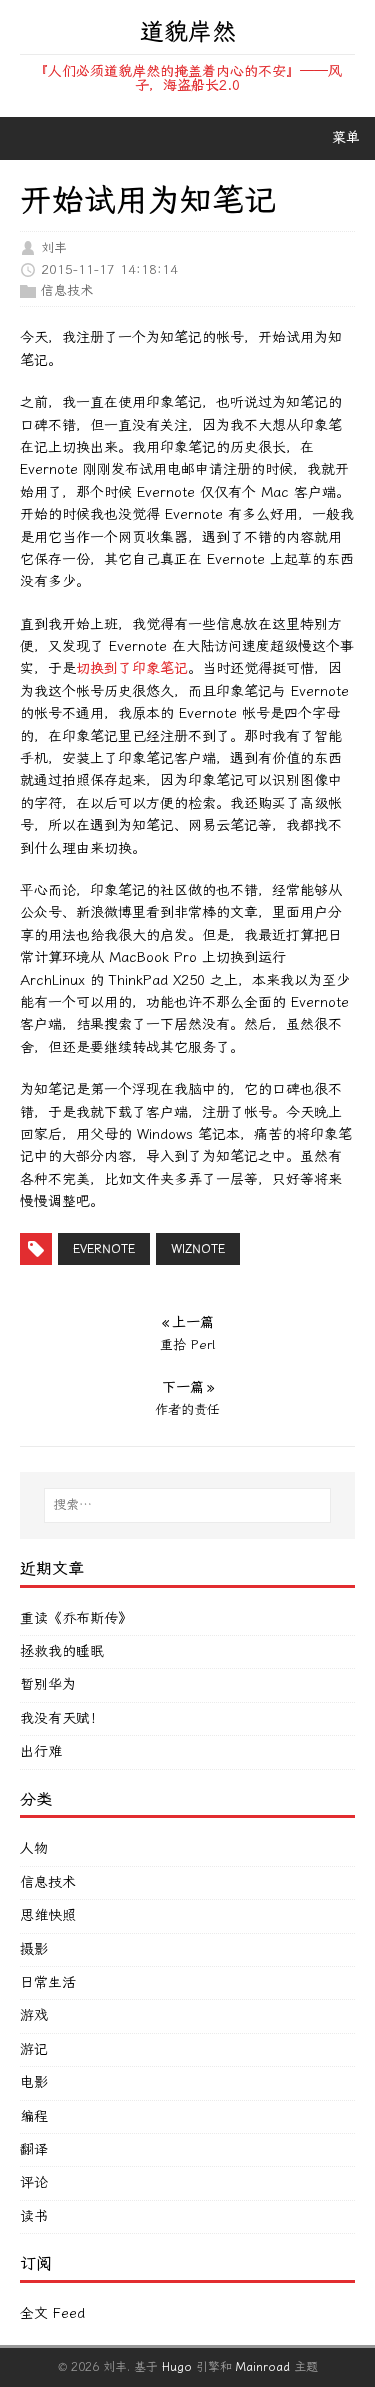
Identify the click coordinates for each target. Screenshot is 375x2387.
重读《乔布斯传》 (76, 1618)
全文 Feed (52, 2313)
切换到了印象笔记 (132, 668)
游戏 (34, 2015)
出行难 (41, 1751)
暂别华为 (48, 1684)
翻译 (34, 2149)
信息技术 (67, 290)
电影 (34, 2082)
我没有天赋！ (62, 1718)
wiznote (198, 1249)
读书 (34, 2216)
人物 (34, 1848)
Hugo (177, 2367)
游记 (34, 2049)
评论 (34, 2182)
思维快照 (48, 1915)
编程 (34, 2116)
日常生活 (48, 1982)
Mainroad (263, 2367)
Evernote (104, 1249)
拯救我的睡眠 (62, 1651)
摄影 (34, 1949)
